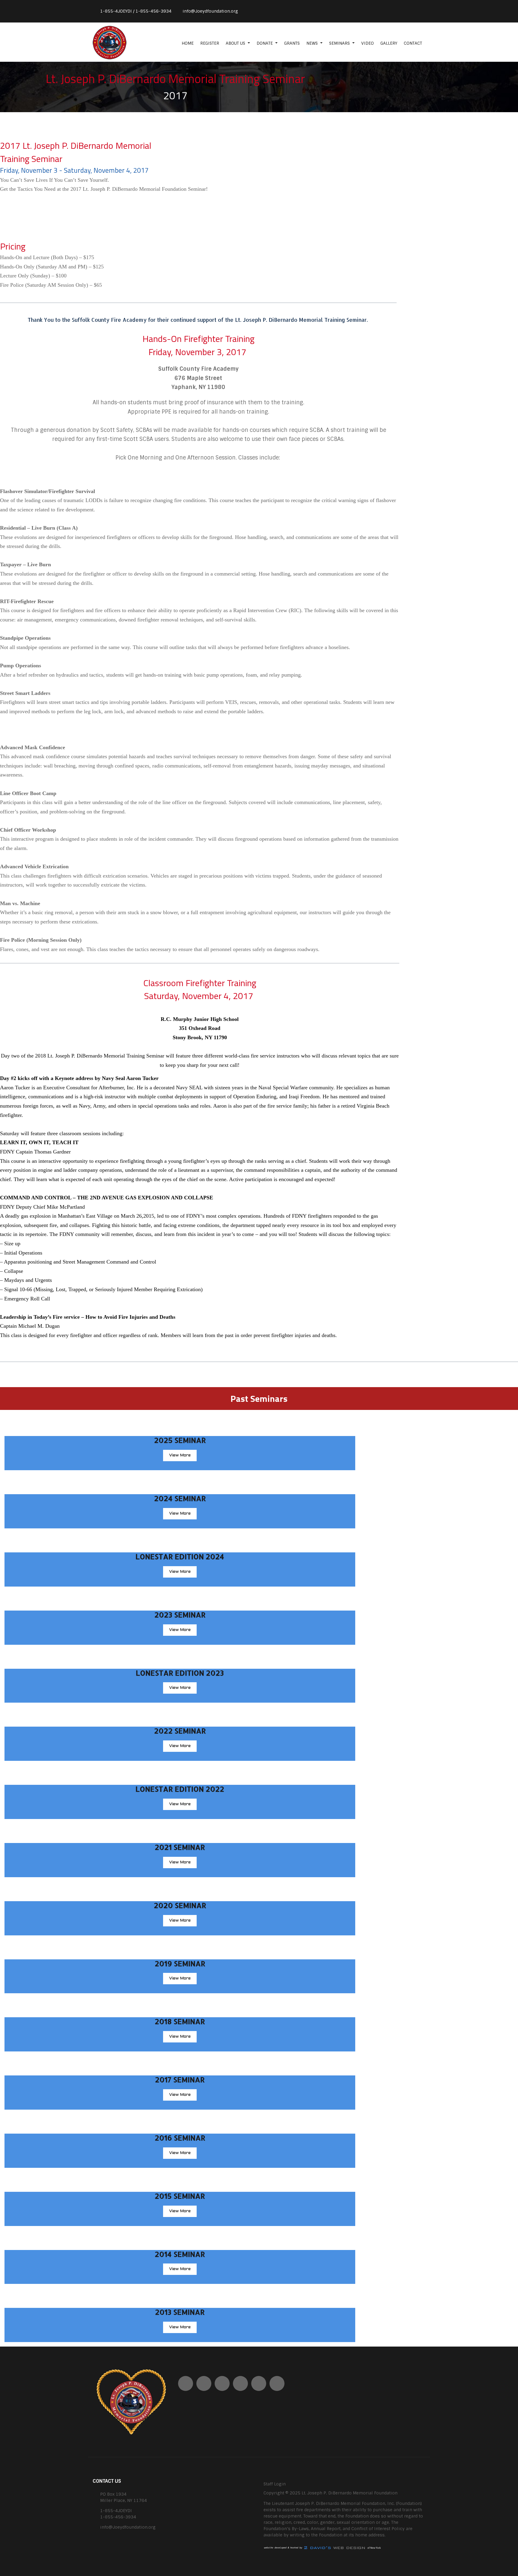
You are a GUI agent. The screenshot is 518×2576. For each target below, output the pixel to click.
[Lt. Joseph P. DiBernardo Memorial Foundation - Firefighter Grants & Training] (117, 42)
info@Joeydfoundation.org (210, 11)
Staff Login (275, 2484)
